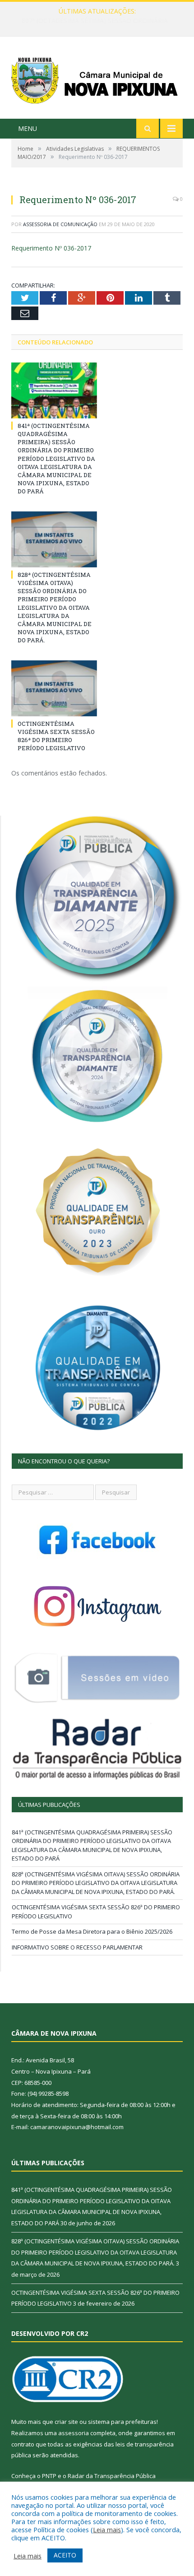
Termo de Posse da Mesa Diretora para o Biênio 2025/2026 (92, 1931)
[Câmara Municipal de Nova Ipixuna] (97, 79)
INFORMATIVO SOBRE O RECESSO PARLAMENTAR (77, 1947)
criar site (66, 2422)
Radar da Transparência (101, 2476)
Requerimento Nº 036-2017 (51, 248)
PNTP (49, 2476)
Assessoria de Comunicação (60, 224)
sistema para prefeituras (122, 2422)
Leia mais (107, 2530)
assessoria (74, 2433)
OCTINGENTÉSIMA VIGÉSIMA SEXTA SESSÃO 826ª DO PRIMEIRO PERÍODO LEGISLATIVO (56, 736)
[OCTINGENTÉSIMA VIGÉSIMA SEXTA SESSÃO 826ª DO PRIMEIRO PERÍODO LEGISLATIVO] (54, 688)
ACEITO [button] (65, 2555)
